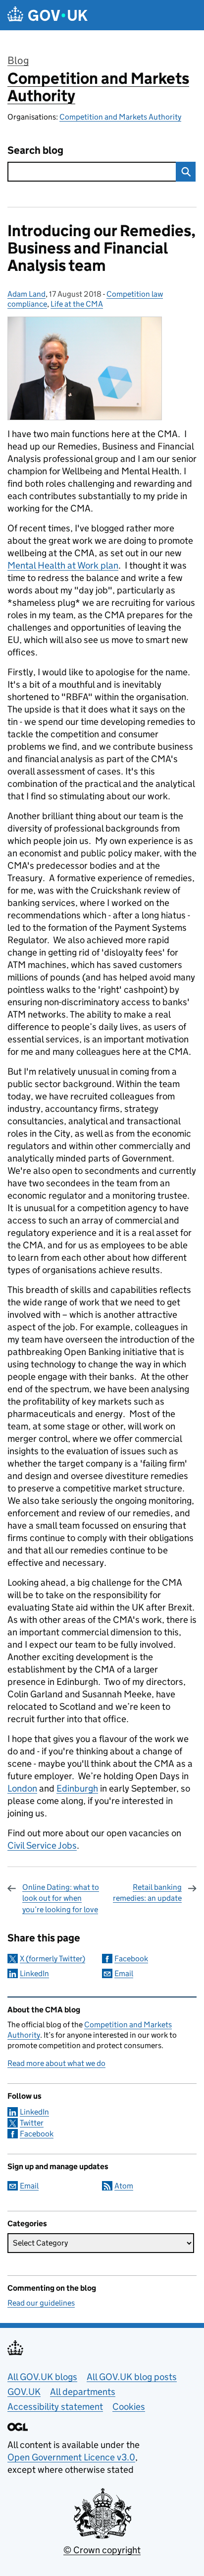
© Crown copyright (102, 2550)
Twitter (32, 2123)
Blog (18, 61)
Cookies (129, 2407)
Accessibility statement (55, 2407)
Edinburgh (77, 1788)
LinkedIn (34, 1973)
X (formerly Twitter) (52, 1959)
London (22, 1788)
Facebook (131, 1959)
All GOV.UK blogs (42, 2377)
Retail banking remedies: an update (147, 1893)
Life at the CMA (77, 304)
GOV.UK (24, 2392)
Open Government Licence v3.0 (71, 2457)
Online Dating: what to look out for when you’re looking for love (61, 1898)
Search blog (35, 151)
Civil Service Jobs (42, 1845)
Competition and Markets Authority (98, 87)
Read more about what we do (56, 2063)
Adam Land (26, 294)
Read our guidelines (41, 2303)
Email (124, 1973)
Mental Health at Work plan (63, 565)
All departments (83, 2392)
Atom (124, 2186)
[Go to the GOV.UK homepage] (48, 15)
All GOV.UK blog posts (132, 2377)
